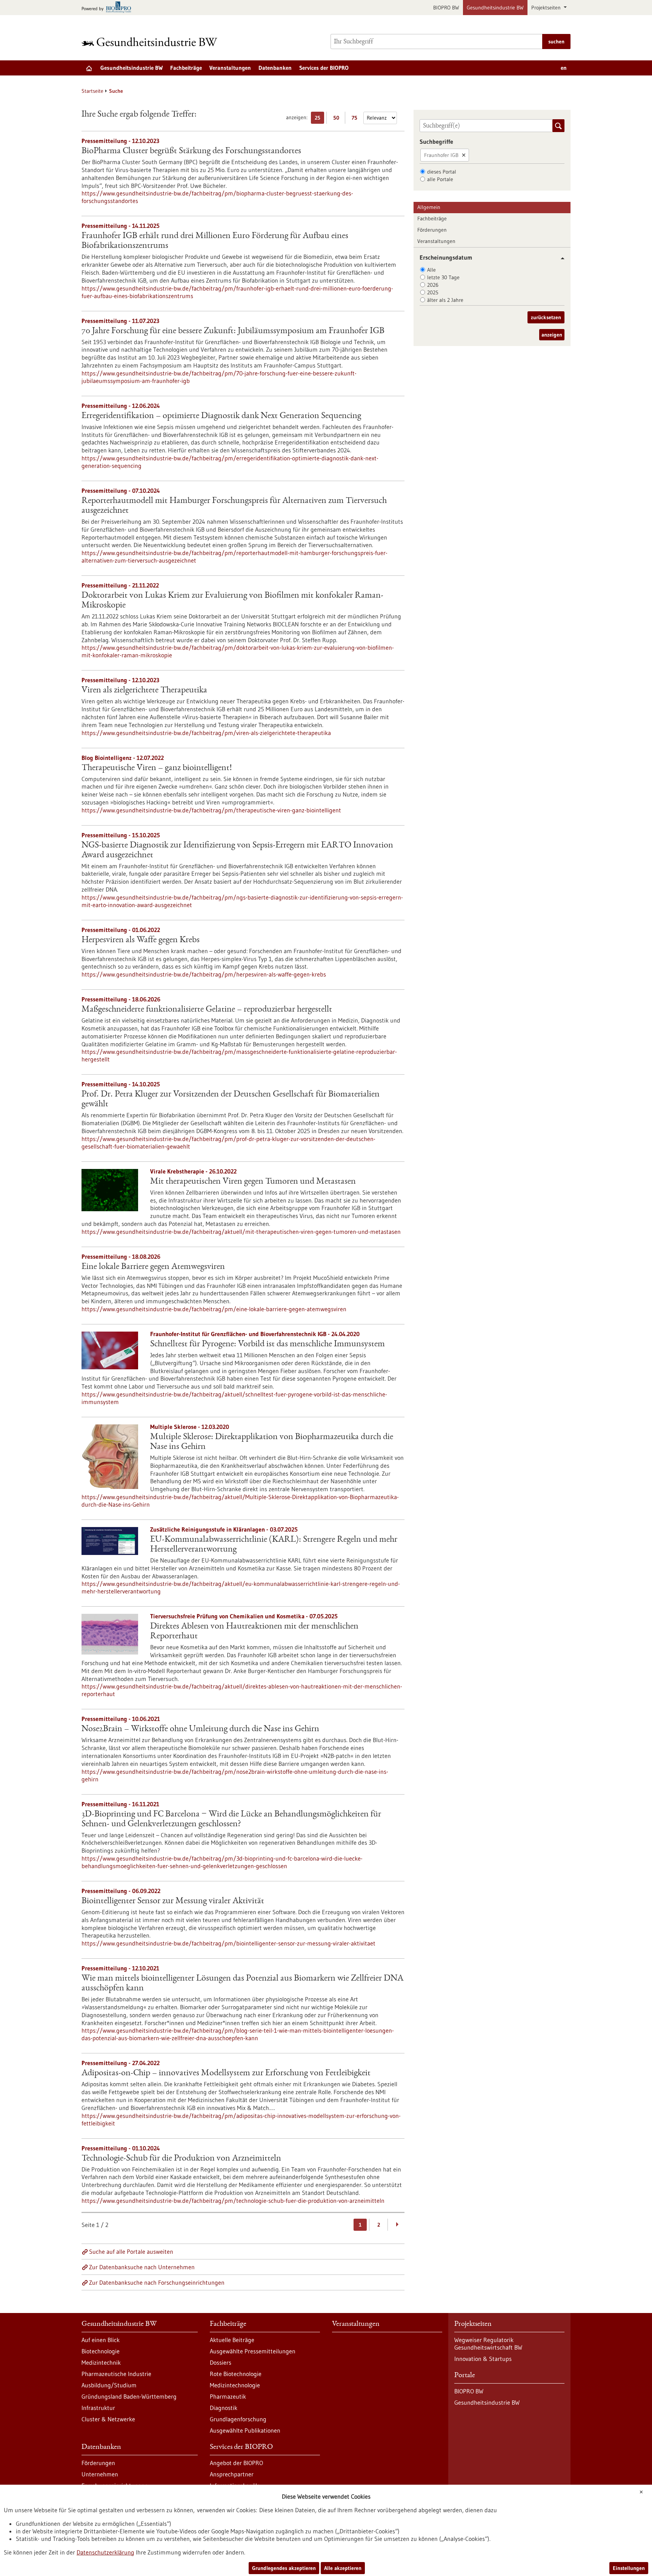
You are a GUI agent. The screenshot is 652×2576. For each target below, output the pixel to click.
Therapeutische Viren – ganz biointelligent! (157, 768)
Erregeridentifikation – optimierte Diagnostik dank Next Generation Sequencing (221, 416)
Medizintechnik (101, 2362)
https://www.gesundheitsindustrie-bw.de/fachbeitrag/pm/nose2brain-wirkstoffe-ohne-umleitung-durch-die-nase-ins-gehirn (235, 1775)
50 (338, 119)
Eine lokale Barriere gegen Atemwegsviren (153, 1267)
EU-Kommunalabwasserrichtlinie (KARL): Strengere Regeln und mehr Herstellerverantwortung (274, 1545)
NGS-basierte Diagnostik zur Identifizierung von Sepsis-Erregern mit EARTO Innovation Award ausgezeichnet (237, 850)
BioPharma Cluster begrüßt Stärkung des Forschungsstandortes (191, 151)
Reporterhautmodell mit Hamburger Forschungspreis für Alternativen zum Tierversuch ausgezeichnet (234, 506)
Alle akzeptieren (343, 2568)
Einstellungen (629, 2568)
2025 (433, 292)
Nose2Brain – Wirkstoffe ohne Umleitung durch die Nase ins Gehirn (200, 1729)
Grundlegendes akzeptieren (284, 2568)
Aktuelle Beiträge (232, 2340)
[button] (560, 258)
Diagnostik (224, 2408)
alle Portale (440, 179)
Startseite (92, 91)
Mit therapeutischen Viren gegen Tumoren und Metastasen (253, 1182)
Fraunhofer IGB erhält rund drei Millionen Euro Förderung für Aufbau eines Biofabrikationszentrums (215, 241)
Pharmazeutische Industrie (116, 2374)
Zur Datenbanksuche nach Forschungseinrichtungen (157, 2282)
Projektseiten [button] (547, 8)
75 (356, 119)
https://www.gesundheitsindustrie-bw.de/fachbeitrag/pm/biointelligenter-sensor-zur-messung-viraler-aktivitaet (228, 1943)
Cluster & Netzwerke (108, 2419)
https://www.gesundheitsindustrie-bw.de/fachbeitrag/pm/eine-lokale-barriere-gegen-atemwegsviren (214, 1309)
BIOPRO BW (446, 8)
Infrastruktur (98, 2408)
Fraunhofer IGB (441, 155)
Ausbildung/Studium (109, 2385)
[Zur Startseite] (151, 42)
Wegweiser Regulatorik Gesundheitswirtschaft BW (488, 2344)
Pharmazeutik (228, 2396)
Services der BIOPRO (324, 68)
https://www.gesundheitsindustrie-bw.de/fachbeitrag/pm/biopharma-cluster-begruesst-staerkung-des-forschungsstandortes (217, 197)
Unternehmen (100, 2474)
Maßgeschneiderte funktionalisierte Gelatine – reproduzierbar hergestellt (207, 1010)
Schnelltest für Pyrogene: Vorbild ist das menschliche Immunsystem (268, 1344)
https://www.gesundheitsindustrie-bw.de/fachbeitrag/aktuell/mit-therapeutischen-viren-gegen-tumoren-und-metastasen (241, 1232)
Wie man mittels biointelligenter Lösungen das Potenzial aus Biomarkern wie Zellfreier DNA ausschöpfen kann (242, 1984)
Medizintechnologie (235, 2385)
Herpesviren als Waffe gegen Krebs (141, 940)
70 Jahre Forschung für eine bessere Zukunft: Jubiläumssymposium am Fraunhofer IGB (233, 331)
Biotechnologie (101, 2351)
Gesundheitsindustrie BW (495, 8)
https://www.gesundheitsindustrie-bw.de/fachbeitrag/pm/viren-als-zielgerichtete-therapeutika (206, 733)
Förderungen (432, 230)
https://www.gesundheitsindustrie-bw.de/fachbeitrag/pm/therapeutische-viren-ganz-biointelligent (211, 810)
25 (319, 119)
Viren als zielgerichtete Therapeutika (144, 691)
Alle (431, 270)
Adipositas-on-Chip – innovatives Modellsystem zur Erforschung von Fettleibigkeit (226, 2073)
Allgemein (429, 207)
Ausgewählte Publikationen (245, 2430)
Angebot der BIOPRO (236, 2463)
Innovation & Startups (483, 2359)
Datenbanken (275, 68)
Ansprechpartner (232, 2474)
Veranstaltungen (230, 68)
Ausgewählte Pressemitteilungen (253, 2351)
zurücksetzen (546, 317)
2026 (433, 285)
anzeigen (552, 335)
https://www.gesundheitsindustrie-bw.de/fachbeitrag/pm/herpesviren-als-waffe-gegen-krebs (204, 974)
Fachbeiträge (186, 68)
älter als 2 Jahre (445, 300)
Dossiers (221, 2362)
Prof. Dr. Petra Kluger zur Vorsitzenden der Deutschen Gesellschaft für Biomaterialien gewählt (231, 1100)
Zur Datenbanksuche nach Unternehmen (142, 2267)
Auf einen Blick (101, 2340)
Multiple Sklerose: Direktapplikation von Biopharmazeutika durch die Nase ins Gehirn (272, 1442)
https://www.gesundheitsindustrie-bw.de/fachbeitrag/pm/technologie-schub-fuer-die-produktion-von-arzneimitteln (233, 2201)
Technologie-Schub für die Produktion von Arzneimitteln (181, 2159)
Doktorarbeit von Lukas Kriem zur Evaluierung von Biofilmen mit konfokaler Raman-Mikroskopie (232, 601)
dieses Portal (442, 172)
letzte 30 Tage (443, 277)
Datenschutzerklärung (105, 2552)
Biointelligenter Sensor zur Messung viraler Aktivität (173, 1901)
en (564, 68)
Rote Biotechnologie (236, 2374)
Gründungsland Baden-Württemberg (129, 2396)
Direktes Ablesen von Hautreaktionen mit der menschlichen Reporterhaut (254, 1632)
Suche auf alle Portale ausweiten (131, 2252)
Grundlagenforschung (238, 2419)
